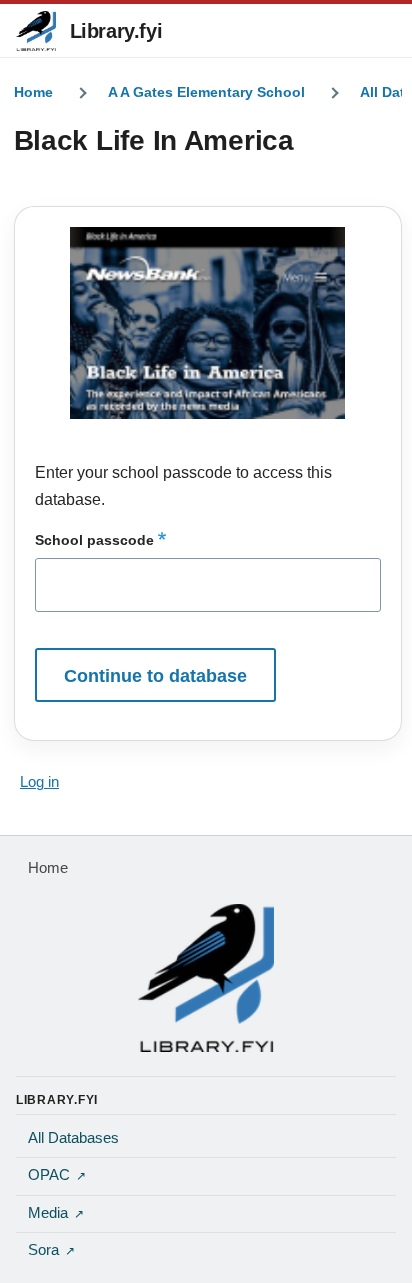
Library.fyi (116, 31)
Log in (39, 782)
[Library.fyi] (36, 31)
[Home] (206, 978)
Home (33, 92)
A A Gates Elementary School (206, 92)
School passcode (94, 540)
